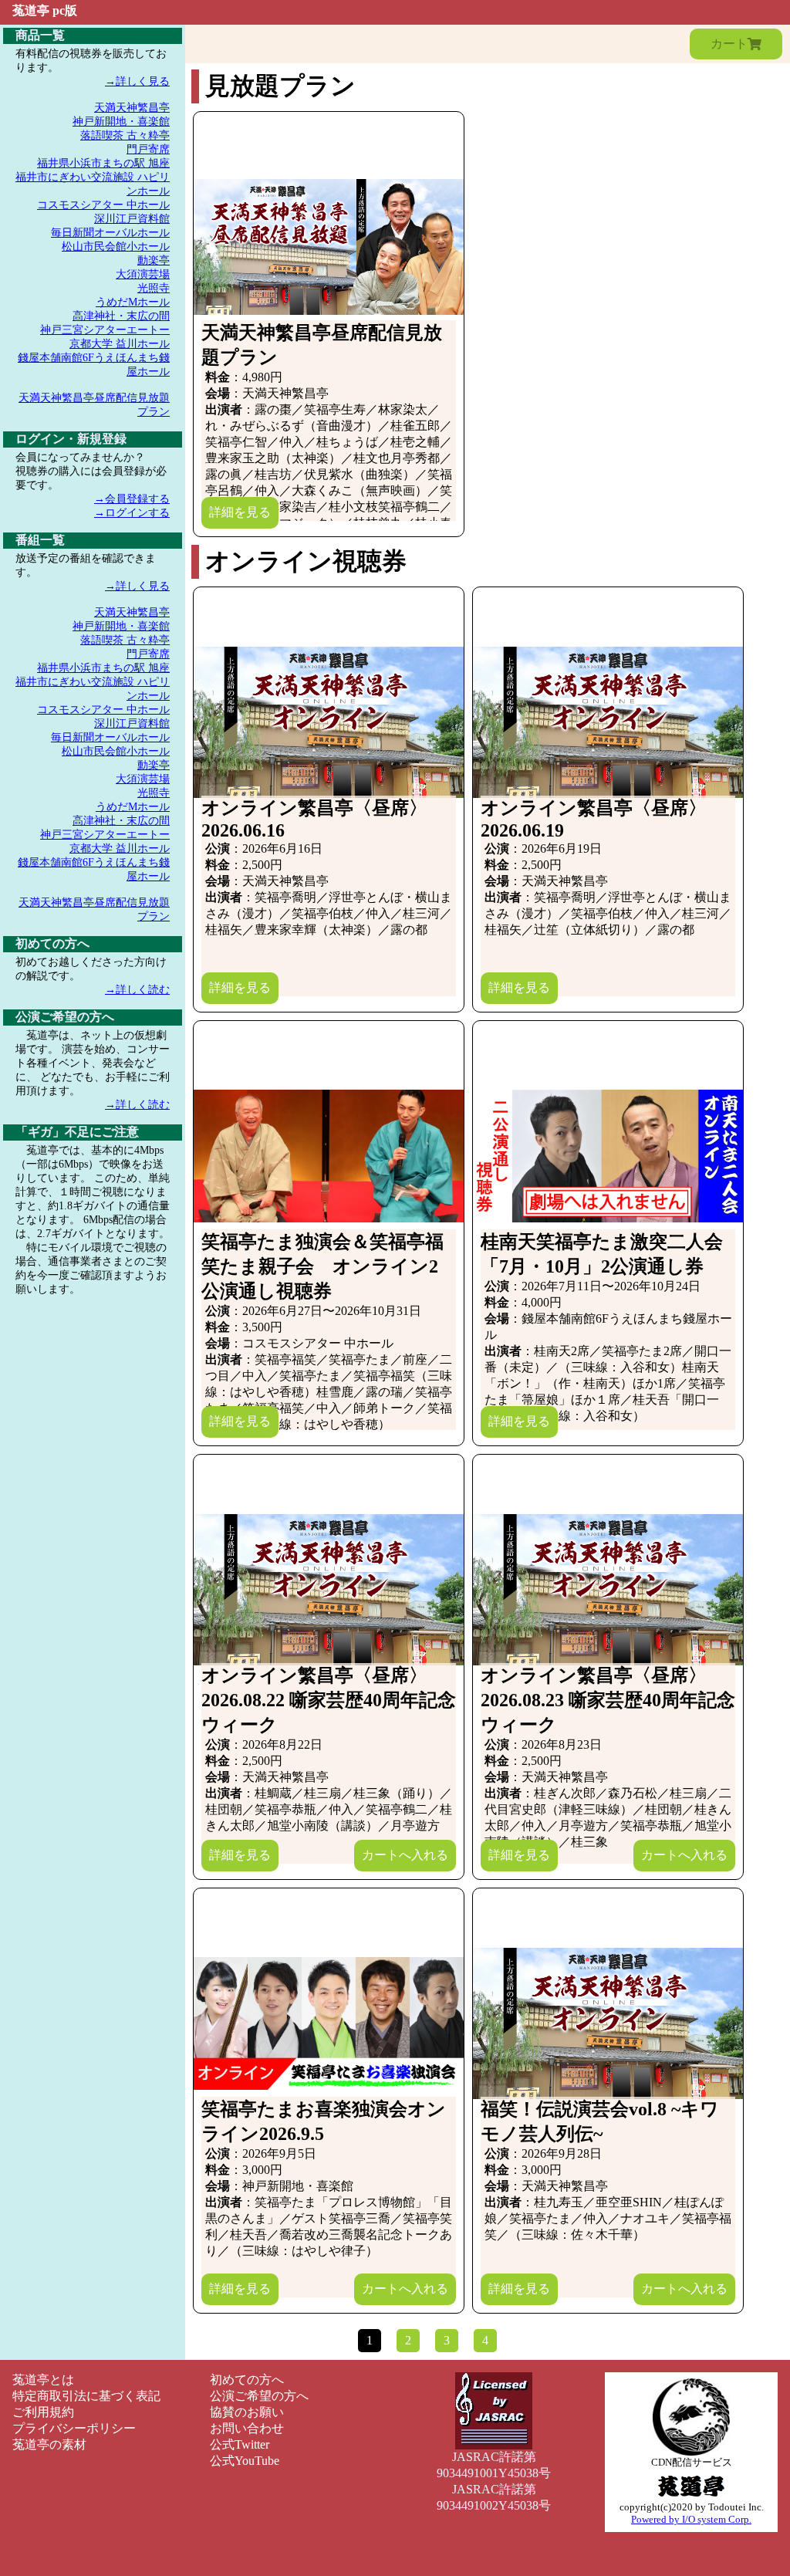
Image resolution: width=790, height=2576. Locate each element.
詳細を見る (240, 512)
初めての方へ (247, 2380)
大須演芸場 (143, 274)
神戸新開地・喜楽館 (121, 122)
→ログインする (132, 513)
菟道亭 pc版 (45, 10)
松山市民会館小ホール (116, 247)
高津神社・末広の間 (121, 316)
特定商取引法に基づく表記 (86, 2396)
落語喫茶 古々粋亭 (125, 135)
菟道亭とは (43, 2380)
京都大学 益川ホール (120, 344)
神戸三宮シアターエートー (105, 330)
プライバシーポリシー (74, 2428)
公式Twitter (240, 2444)
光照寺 (154, 288)
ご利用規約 (43, 2412)
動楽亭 (154, 260)
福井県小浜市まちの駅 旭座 (103, 163)
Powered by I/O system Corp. (691, 2519)
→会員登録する (132, 499)
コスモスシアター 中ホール (103, 205)
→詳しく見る (137, 81)
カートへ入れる (405, 1855)
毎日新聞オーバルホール (110, 233)
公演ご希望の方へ (259, 2396)
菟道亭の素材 (49, 2444)
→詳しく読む (137, 990)
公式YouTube (245, 2461)
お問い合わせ (247, 2428)
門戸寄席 (148, 149)
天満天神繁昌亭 (132, 108)
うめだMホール (133, 302)
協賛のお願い (247, 2412)
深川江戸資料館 (132, 219)
